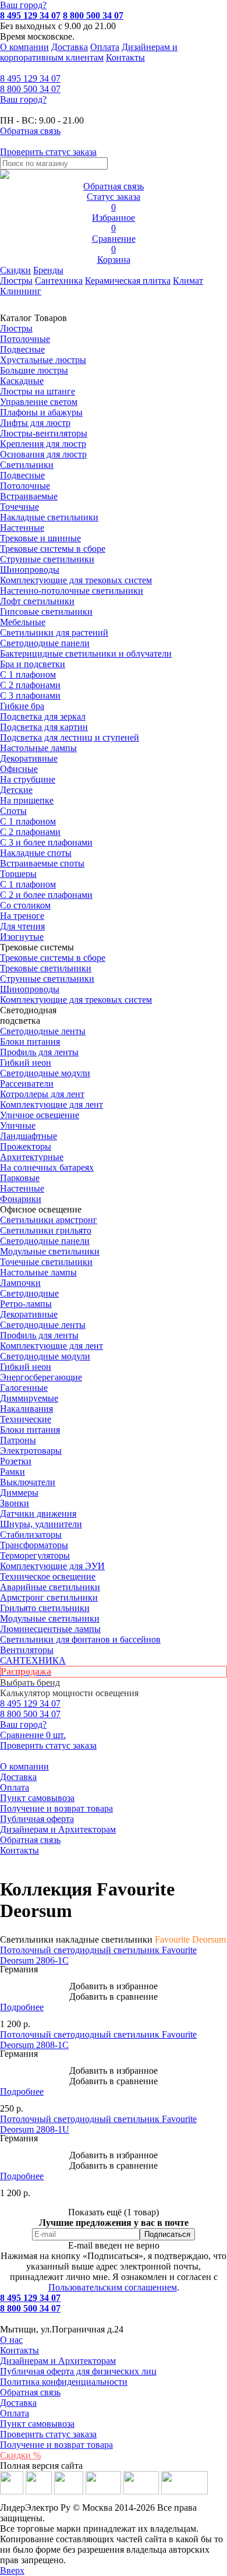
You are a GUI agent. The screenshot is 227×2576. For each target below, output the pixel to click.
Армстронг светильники (49, 1597)
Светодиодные (29, 1293)
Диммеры (19, 1493)
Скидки (15, 270)
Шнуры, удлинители (41, 1524)
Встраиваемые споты (42, 863)
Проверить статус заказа (48, 2434)
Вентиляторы (27, 1650)
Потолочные (25, 339)
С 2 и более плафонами (46, 895)
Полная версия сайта (41, 2466)
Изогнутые (22, 937)
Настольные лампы (38, 1272)
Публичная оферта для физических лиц (78, 2371)
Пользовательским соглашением (113, 2287)
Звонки (15, 1503)
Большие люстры (34, 370)
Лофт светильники (37, 601)
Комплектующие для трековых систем (76, 580)
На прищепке (27, 800)
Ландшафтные (29, 1136)
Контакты (125, 57)
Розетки (16, 1461)
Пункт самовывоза (37, 1798)
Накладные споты (36, 853)
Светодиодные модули (45, 1073)
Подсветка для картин (44, 727)
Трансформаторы (34, 1545)
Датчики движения (38, 1513)
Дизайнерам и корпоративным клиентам (89, 52)
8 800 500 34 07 (93, 15)
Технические (26, 1419)
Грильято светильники (45, 1608)
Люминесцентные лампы (50, 1629)
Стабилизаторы (31, 1534)
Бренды (48, 270)
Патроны (18, 1440)
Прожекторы (26, 1146)
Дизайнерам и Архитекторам (58, 1829)
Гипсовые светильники (46, 612)
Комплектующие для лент (52, 1104)
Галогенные (24, 1388)
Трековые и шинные (40, 538)
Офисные (19, 769)
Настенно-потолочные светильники (72, 591)
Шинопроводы (30, 570)
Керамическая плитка (128, 281)
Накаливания (26, 1409)
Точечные (19, 507)
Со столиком (25, 905)
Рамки (13, 1472)
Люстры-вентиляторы (44, 433)
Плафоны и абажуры (41, 412)
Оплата (105, 47)
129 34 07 (30, 78)
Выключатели (28, 1482)
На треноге (22, 916)
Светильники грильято (46, 1230)
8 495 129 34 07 (30, 15)
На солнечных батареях (47, 1167)
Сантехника (59, 281)
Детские (16, 790)
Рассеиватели (27, 1083)
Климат (188, 281)
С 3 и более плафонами (46, 842)
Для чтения (22, 926)
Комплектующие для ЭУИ (52, 1566)
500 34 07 (30, 89)
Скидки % (20, 2455)
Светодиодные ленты (43, 1031)
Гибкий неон (26, 1063)
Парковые (20, 1178)
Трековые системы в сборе (53, 549)
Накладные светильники (49, 517)
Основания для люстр (43, 454)
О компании (24, 47)
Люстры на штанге (38, 391)
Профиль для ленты (39, 1052)
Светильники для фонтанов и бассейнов (80, 1639)
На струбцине (28, 779)
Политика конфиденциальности (64, 2382)
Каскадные (22, 381)
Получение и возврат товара (56, 1808)
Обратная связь (30, 1840)
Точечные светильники (46, 1262)
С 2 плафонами (30, 685)
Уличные (18, 1125)
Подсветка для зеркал (43, 716)
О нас (11, 2340)
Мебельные (23, 622)
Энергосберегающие (41, 1377)
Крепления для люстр (43, 444)
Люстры (16, 281)
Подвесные (22, 349)
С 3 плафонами (30, 695)
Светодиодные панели (45, 643)
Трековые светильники (46, 968)
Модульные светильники (50, 1251)
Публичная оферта (37, 1819)
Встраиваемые (29, 496)
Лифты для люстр (35, 423)
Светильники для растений (54, 632)
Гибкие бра (22, 706)
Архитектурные (32, 1157)
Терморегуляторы (35, 1555)
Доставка (70, 47)
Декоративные (29, 758)
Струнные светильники (47, 559)
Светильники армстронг (49, 1220)
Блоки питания (30, 1042)
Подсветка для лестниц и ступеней (70, 737)
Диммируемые (29, 1398)
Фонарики (21, 1199)
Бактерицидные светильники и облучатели (86, 653)
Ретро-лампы (26, 1304)
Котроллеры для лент (42, 1094)
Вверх (12, 2570)
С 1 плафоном (28, 674)
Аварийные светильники (50, 1587)
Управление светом (39, 402)
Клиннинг (21, 291)
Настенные (22, 528)
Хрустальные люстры (43, 360)
